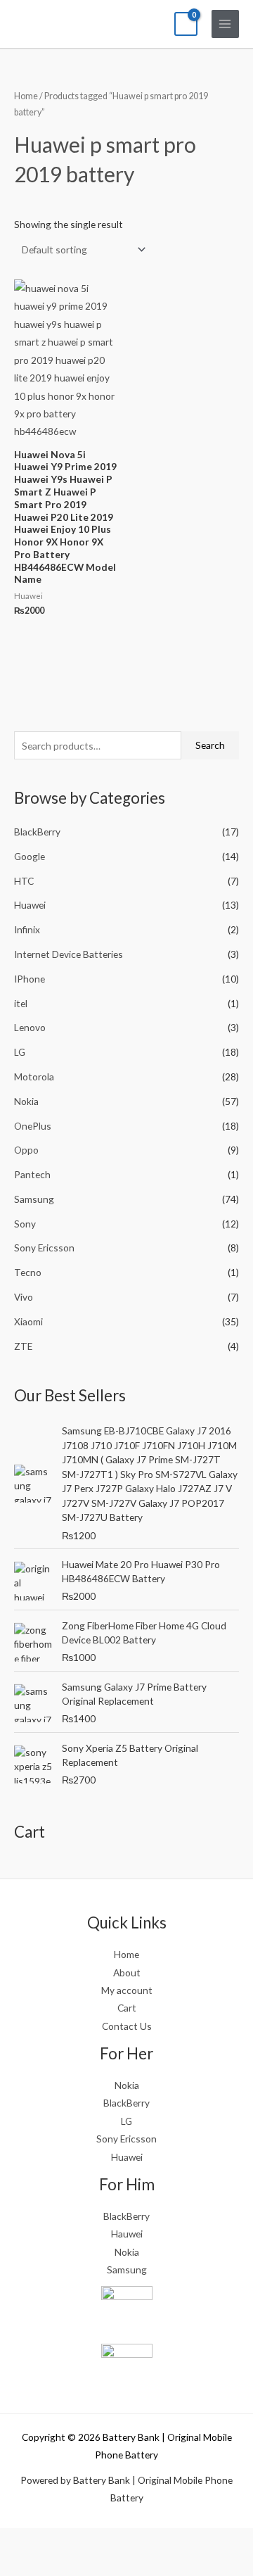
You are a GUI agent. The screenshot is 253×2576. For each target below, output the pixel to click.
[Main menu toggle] (225, 24)
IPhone (30, 979)
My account (127, 1990)
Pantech (32, 1174)
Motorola (34, 1077)
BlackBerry (37, 832)
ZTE (23, 1346)
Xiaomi (28, 1321)
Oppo (26, 1150)
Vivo (24, 1297)
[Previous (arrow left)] (18, 2565)
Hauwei (127, 2234)
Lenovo (30, 1027)
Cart (127, 2008)
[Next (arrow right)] (55, 2565)
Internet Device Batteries (69, 954)
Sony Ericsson (44, 1248)
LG (20, 1052)
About (127, 1972)
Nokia (26, 1101)
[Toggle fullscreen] (55, 2541)
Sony (25, 1224)
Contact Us (127, 2026)
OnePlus (33, 1126)
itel (21, 1003)
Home (26, 96)
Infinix (27, 929)
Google (30, 856)
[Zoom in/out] (18, 2541)
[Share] (92, 2541)
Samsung (34, 1199)
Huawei (30, 905)
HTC (24, 881)
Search (210, 745)
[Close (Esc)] (129, 2541)
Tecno (28, 1272)
